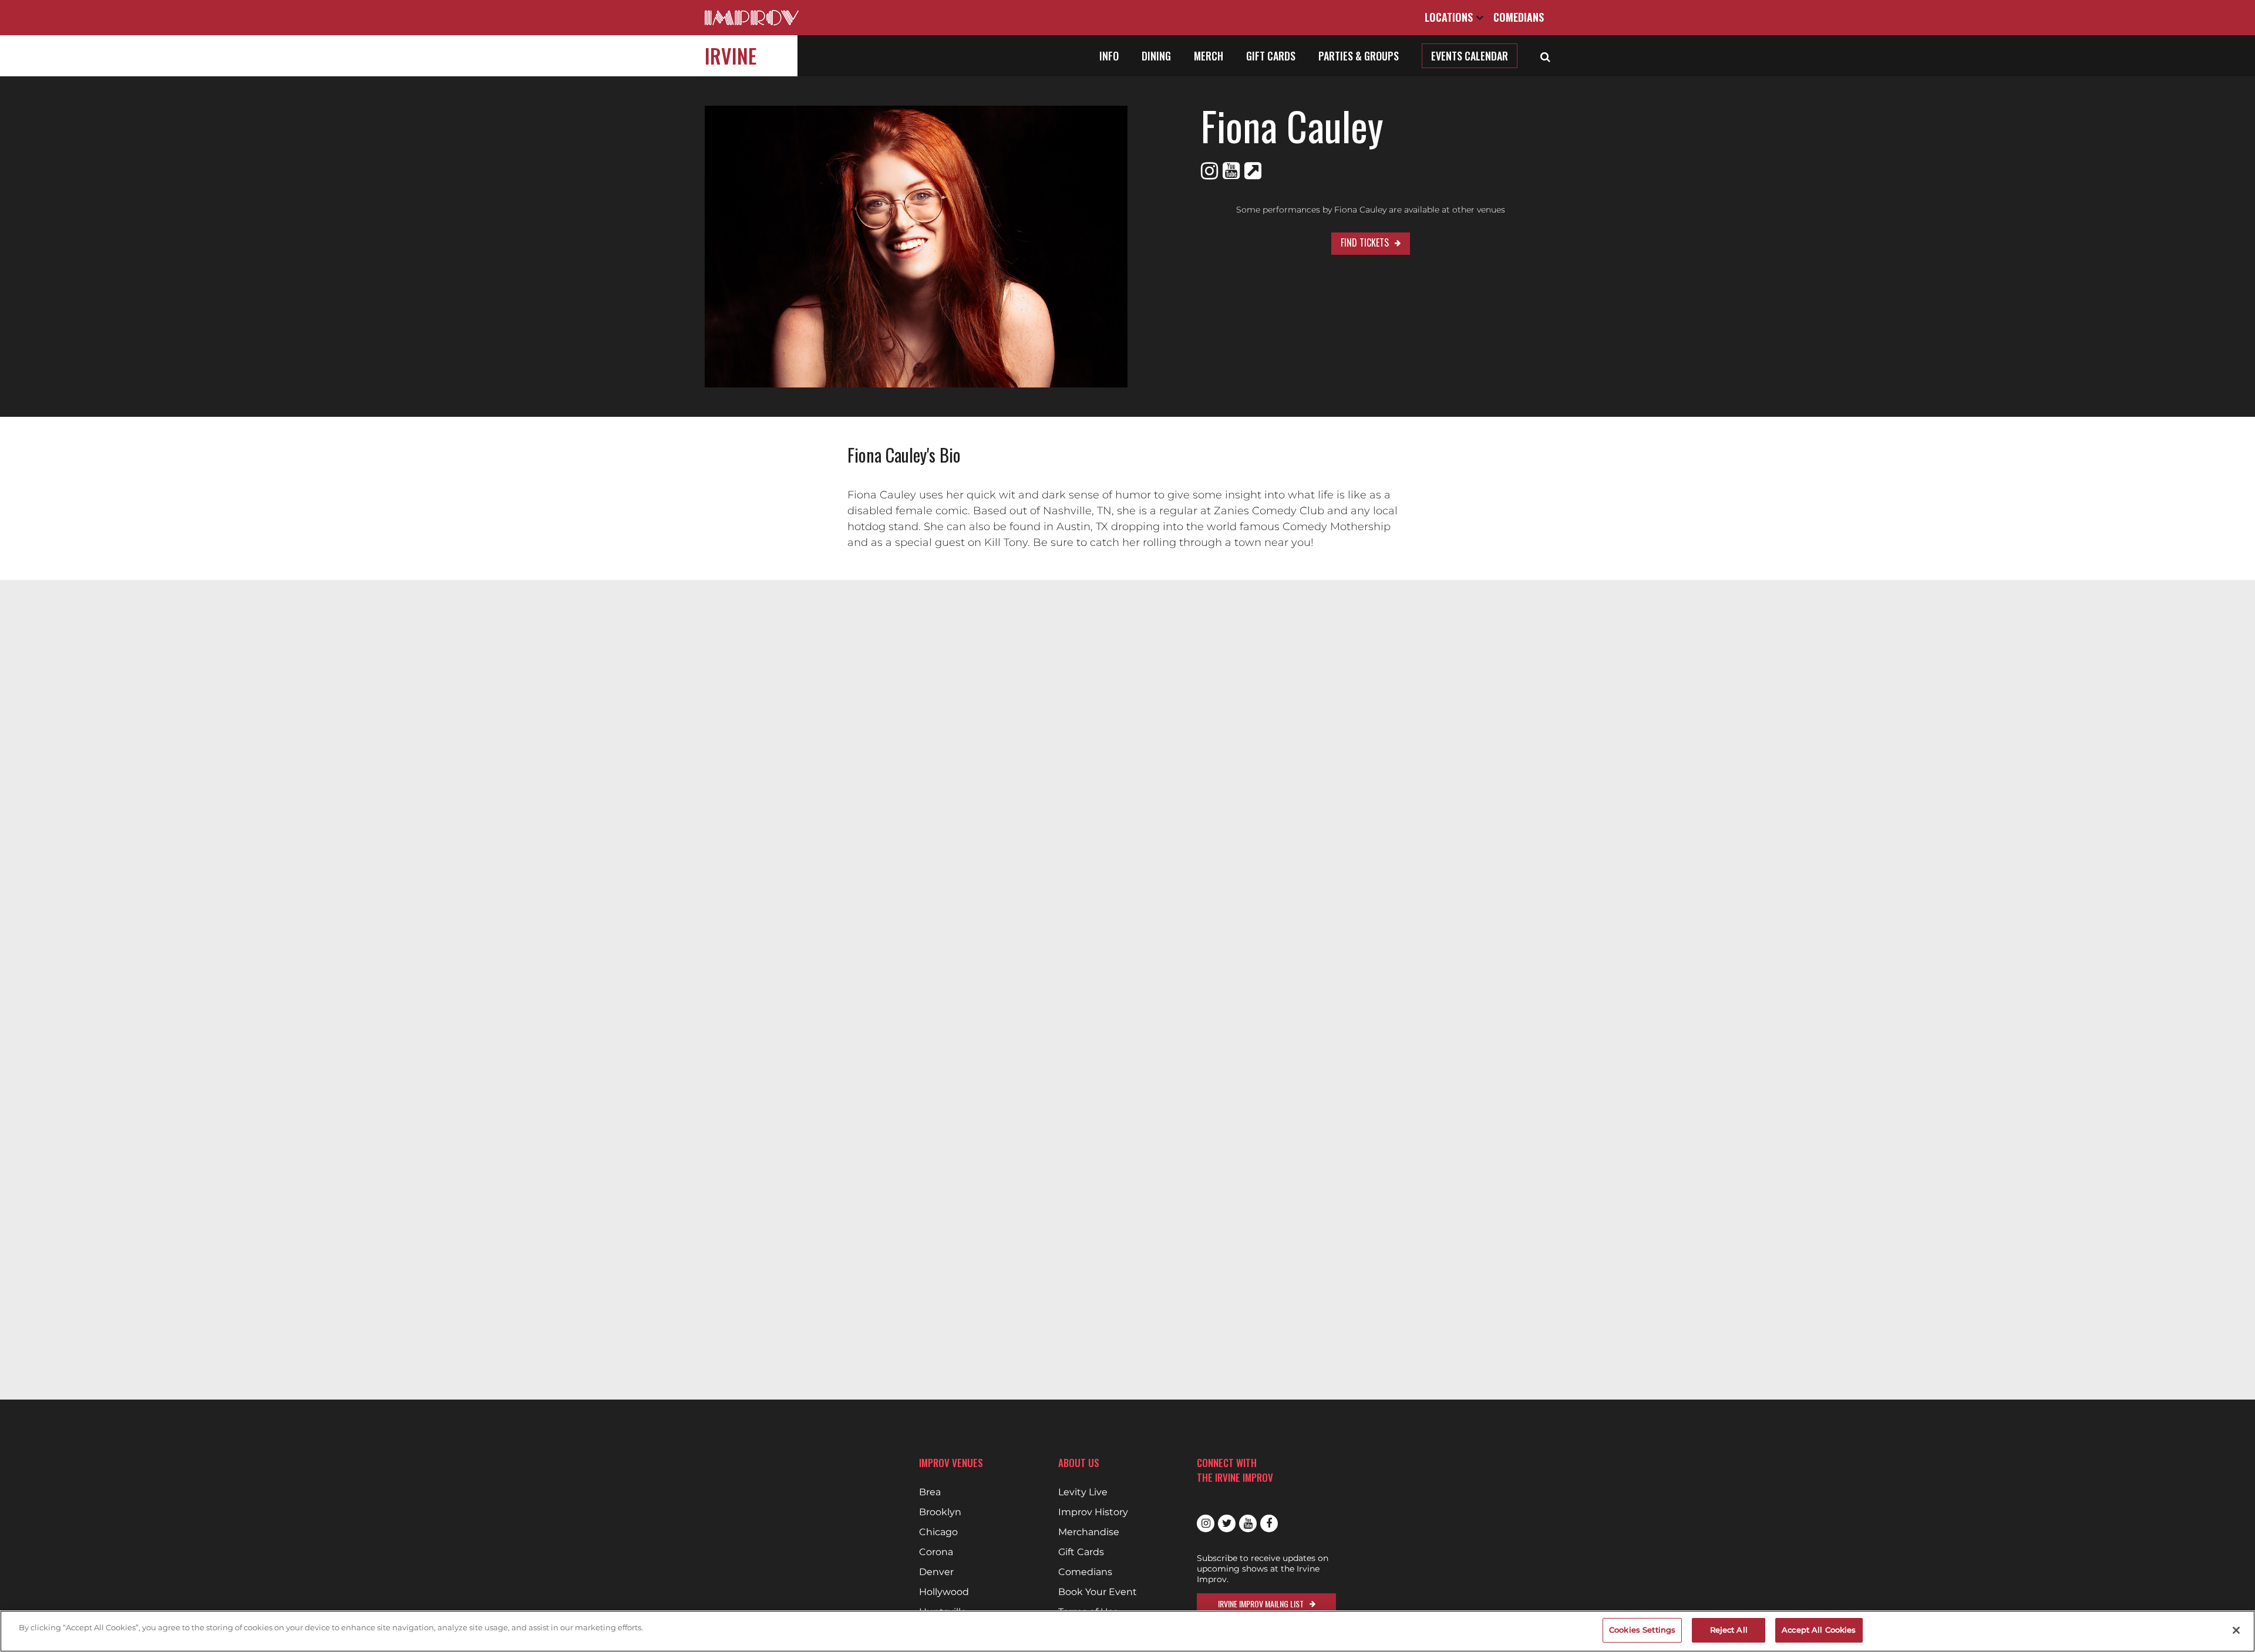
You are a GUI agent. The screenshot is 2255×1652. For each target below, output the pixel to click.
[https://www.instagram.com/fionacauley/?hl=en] (1209, 171)
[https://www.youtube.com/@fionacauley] (1231, 171)
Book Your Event (1098, 1592)
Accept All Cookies (1819, 1630)
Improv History (1093, 1512)
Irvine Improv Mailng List (1261, 1604)
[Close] (2236, 1630)
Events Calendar (1470, 56)
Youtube (1248, 1523)
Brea (930, 1492)
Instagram (1206, 1523)
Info (1109, 56)
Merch (1209, 56)
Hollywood (944, 1592)
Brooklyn (940, 1512)
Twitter (1227, 1523)
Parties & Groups (1359, 56)
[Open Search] (1545, 56)
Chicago (938, 1532)
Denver (936, 1572)
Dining (1156, 56)
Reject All (1729, 1630)
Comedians (1519, 17)
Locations (1450, 17)
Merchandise (1089, 1532)
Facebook (1269, 1523)
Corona (936, 1552)
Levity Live (1083, 1492)
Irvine (731, 55)
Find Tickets (1365, 242)
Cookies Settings (1642, 1630)
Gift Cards (1271, 56)
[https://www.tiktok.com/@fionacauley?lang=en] (1253, 171)
